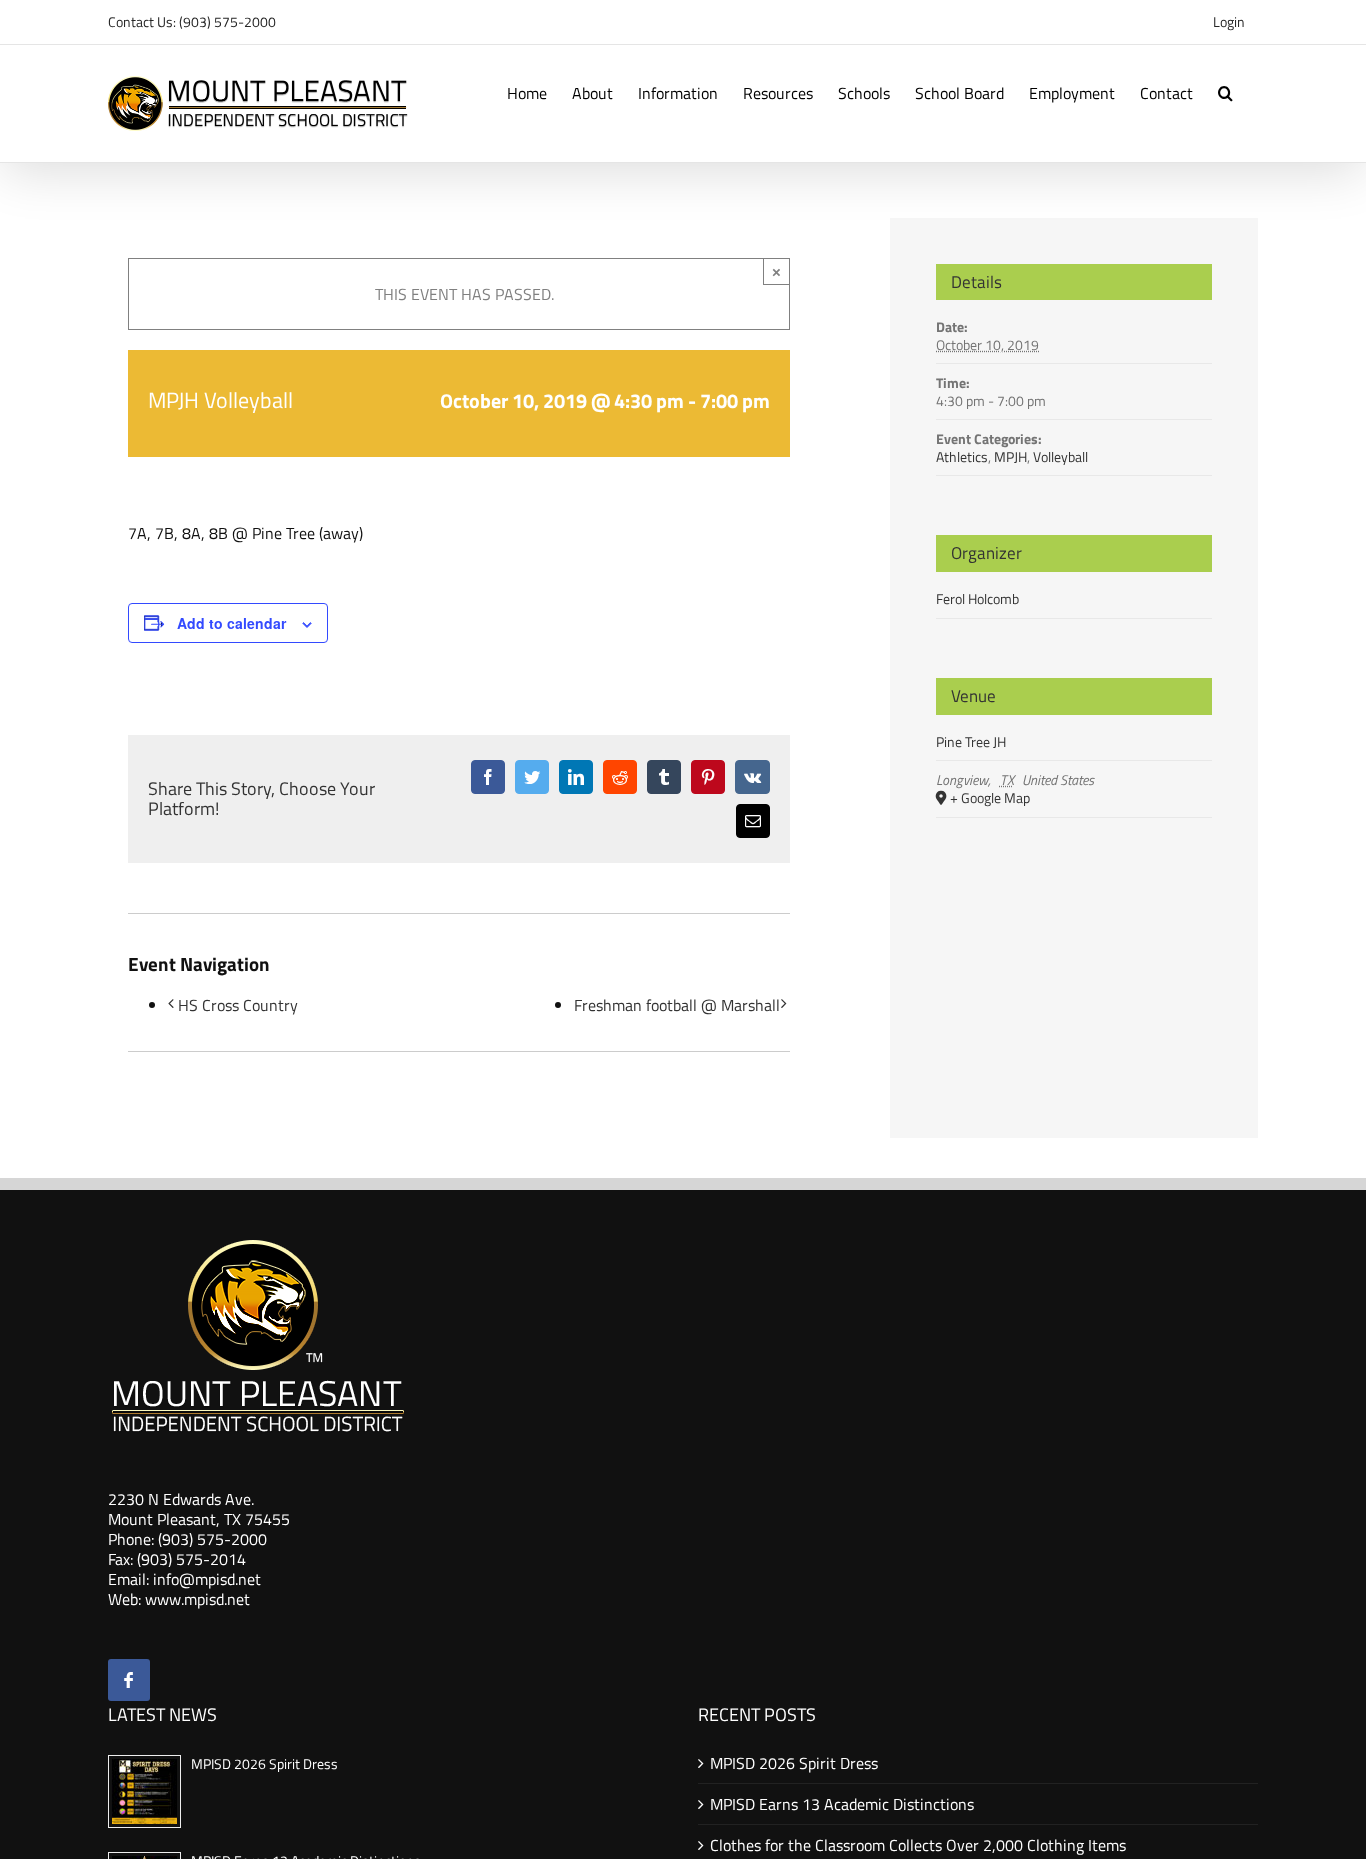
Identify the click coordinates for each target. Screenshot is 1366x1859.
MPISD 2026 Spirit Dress (264, 1763)
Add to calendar (231, 623)
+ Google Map (990, 798)
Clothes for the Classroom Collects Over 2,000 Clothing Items (918, 1845)
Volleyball (1060, 456)
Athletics (962, 456)
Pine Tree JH (971, 741)
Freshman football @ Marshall (677, 1005)
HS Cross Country (238, 1005)
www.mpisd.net (197, 1599)
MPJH (1010, 456)
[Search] (1225, 91)
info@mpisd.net (207, 1579)
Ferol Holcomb (977, 598)
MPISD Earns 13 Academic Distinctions (842, 1804)
